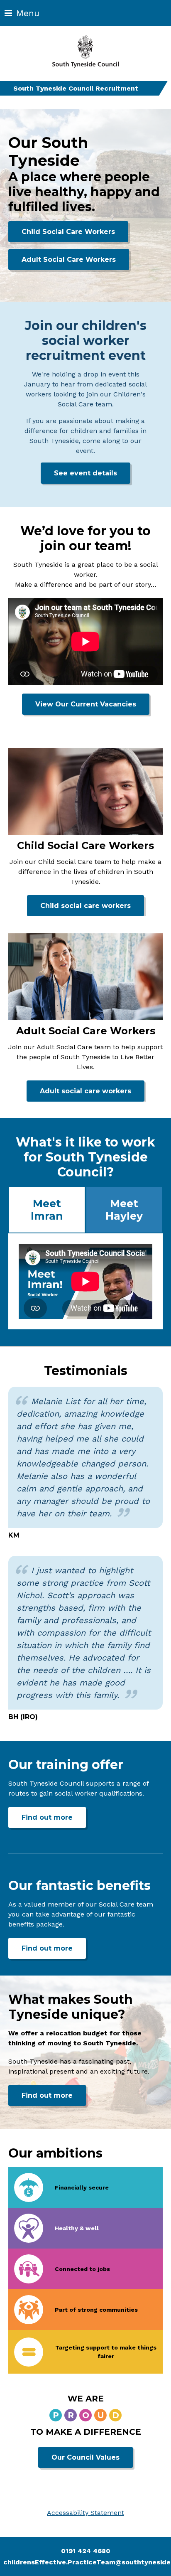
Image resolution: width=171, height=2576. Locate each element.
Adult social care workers (85, 1091)
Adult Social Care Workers (69, 260)
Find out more (54, 1817)
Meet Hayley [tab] (124, 1210)
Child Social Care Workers (68, 232)
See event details (85, 473)
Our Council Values (85, 2457)
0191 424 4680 (86, 2551)
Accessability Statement (85, 2513)
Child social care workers (85, 906)
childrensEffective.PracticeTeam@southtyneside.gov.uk (87, 2562)
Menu (28, 13)
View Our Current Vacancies (86, 704)
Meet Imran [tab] (47, 1210)
